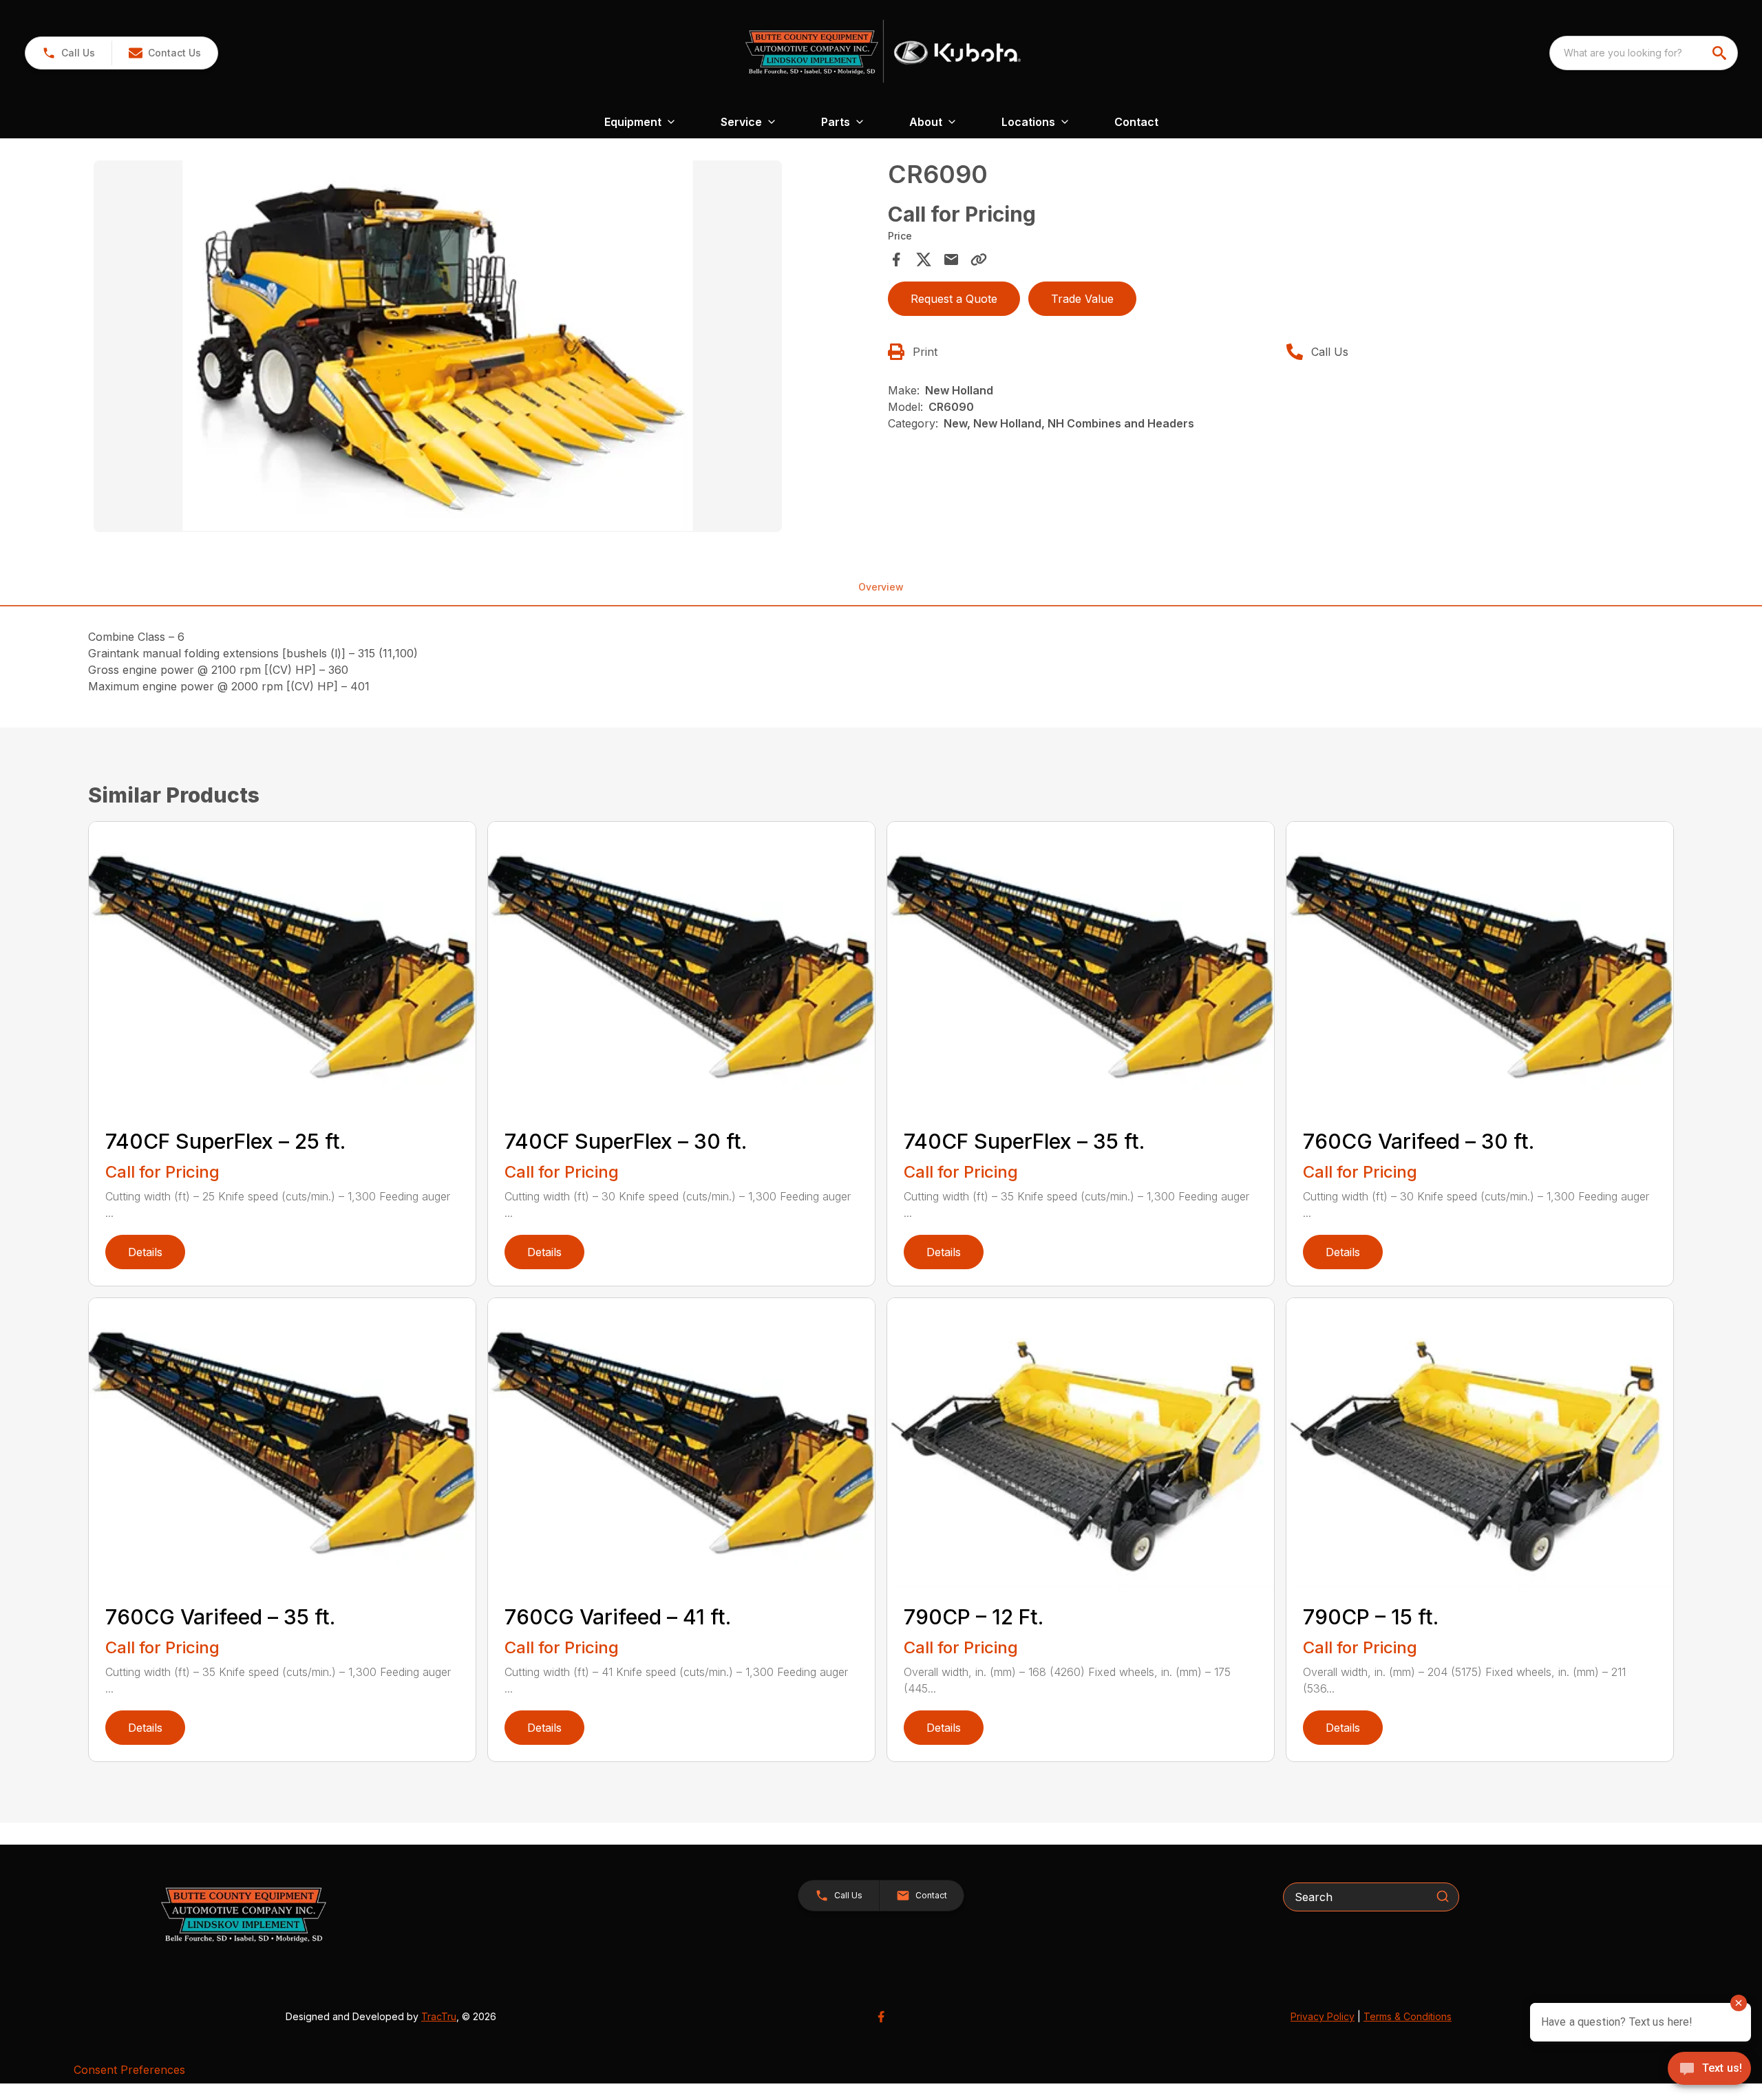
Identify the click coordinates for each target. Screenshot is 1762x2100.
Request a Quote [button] (954, 299)
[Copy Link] (979, 259)
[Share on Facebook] (896, 259)
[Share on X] (924, 259)
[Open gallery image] (438, 346)
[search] (1721, 53)
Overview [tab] (881, 587)
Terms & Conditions (1408, 2016)
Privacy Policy (1323, 2016)
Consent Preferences (129, 2070)
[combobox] (1644, 53)
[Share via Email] (951, 259)
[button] (68, 53)
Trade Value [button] (1082, 299)
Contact (1136, 122)
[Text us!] (1709, 2070)
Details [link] (145, 1252)
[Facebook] (881, 2017)
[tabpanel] (484, 348)
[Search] (1443, 1896)
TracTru (439, 2016)
